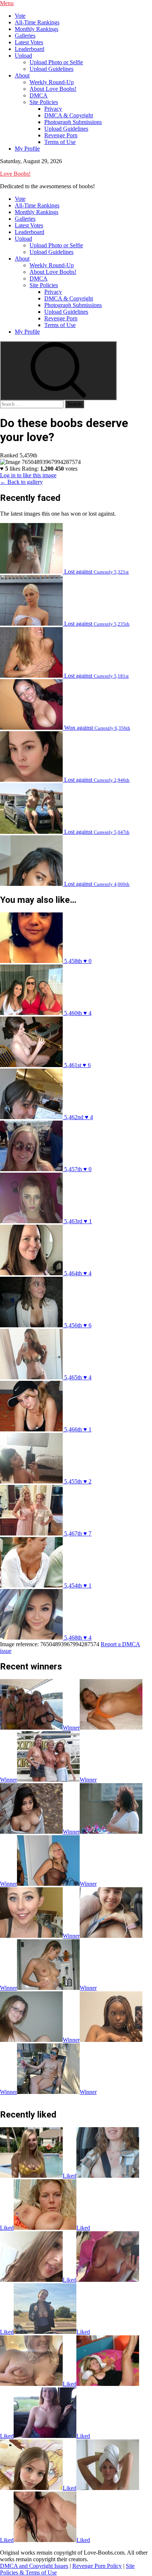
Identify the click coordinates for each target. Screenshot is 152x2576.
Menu (7, 3)
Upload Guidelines (51, 69)
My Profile (27, 149)
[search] (58, 371)
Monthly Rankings (37, 29)
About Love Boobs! (53, 89)
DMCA (39, 95)
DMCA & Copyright (69, 115)
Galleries (25, 36)
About (22, 75)
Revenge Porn (61, 135)
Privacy (53, 109)
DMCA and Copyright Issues (34, 2566)
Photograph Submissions (73, 122)
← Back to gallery (21, 482)
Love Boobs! (15, 174)
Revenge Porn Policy (97, 2566)
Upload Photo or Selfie (56, 62)
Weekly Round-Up (52, 82)
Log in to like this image (28, 475)
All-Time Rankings (37, 22)
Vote (20, 16)
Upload (23, 56)
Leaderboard (30, 49)
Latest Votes (29, 42)
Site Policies (44, 102)
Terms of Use (60, 142)
